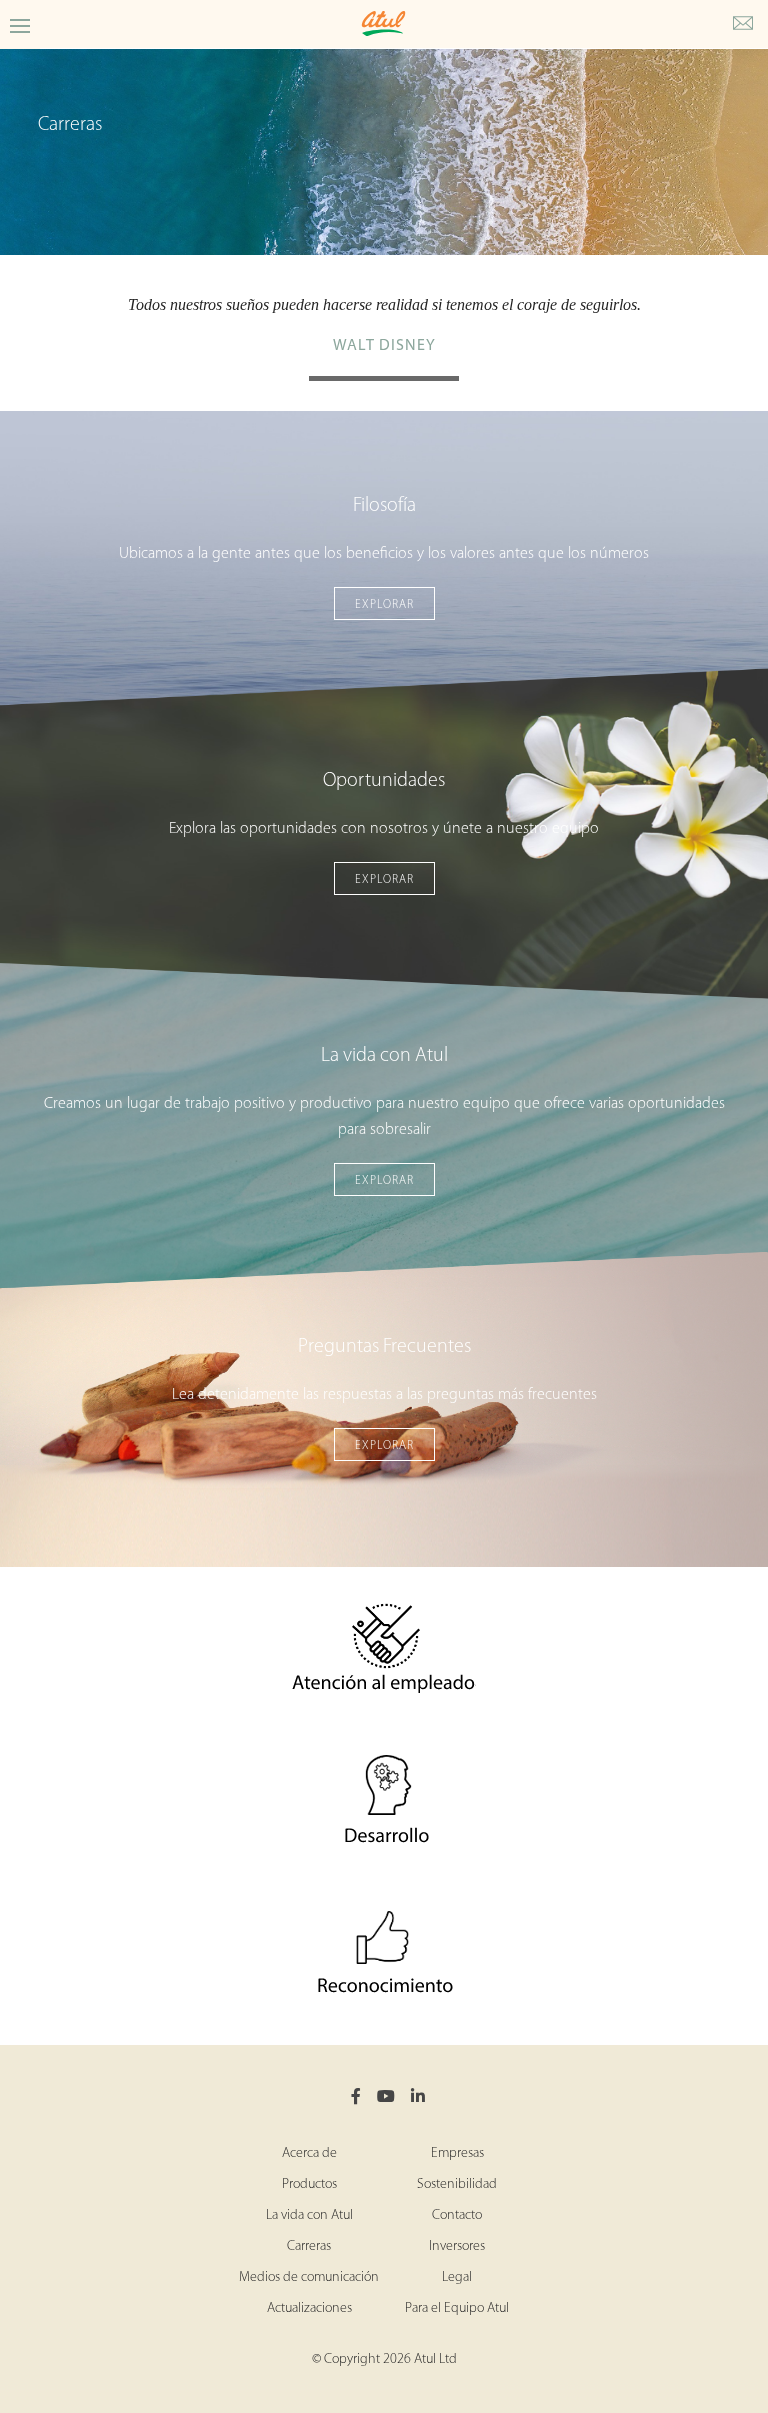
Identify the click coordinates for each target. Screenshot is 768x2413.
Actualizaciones (309, 2308)
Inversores (457, 2246)
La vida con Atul (309, 2215)
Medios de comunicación (309, 2277)
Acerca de (309, 2153)
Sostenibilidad (457, 2184)
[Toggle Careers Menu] (20, 24)
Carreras (309, 2246)
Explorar (384, 605)
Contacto (457, 2215)
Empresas (457, 2153)
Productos (309, 2184)
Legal (457, 2277)
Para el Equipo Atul (457, 2308)
